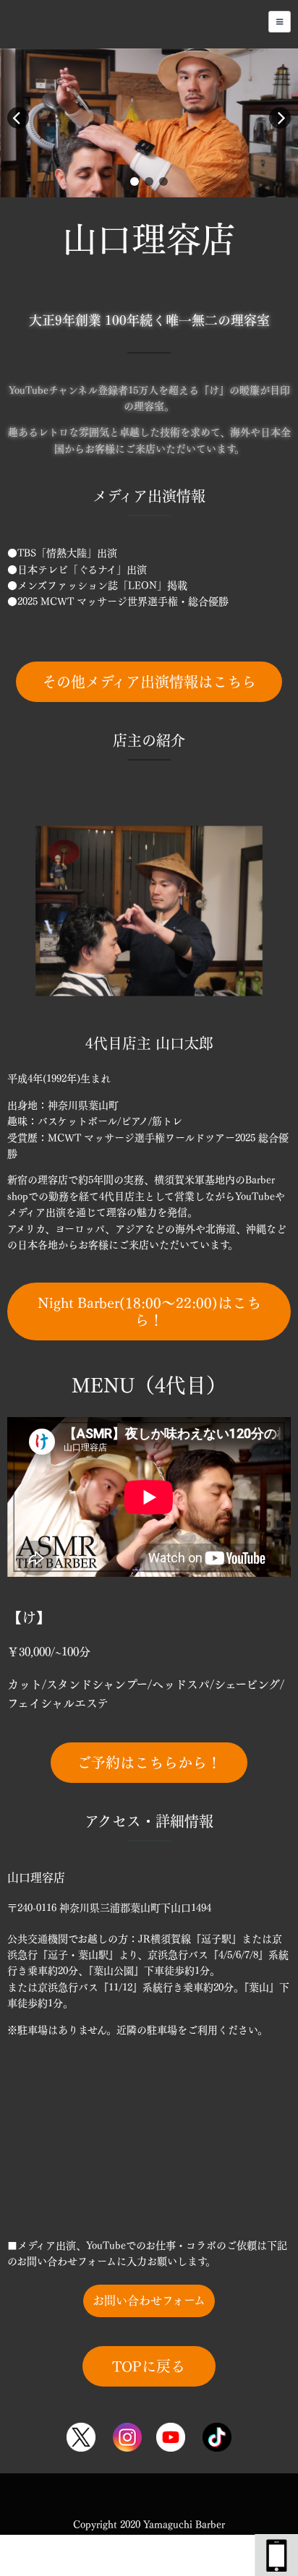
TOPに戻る (149, 2366)
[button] (135, 181)
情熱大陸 (67, 553)
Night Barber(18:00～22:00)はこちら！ (149, 1311)
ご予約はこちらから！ (149, 1763)
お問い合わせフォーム (149, 2301)
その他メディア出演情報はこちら (149, 682)
